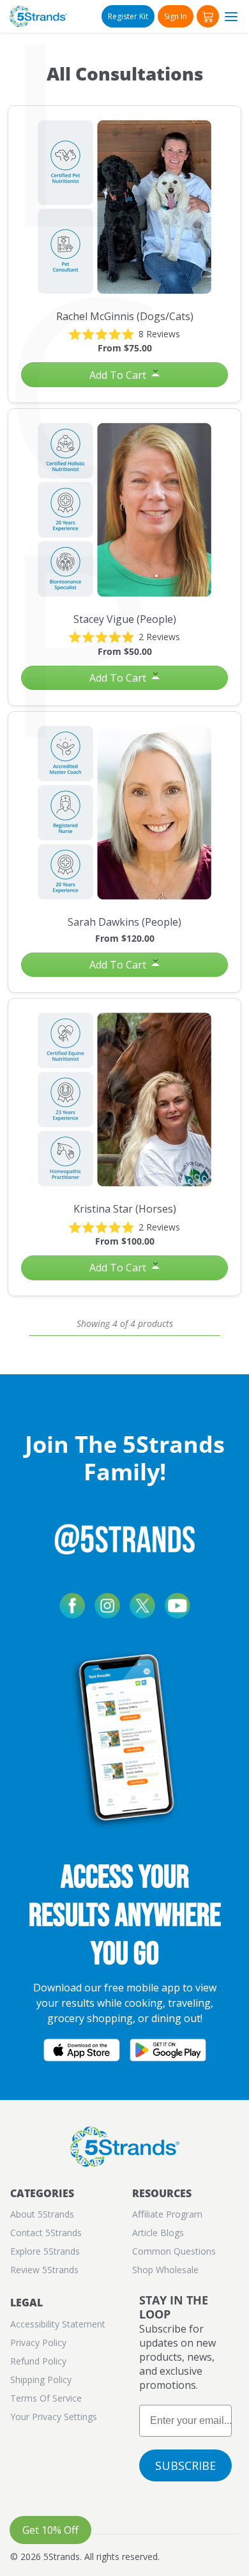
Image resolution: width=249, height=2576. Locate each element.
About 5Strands (42, 2214)
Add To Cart (119, 375)
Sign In (176, 16)
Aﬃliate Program (167, 2214)
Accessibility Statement (58, 2324)
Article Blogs (158, 2233)
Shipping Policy (41, 2380)
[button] (208, 16)
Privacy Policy (38, 2342)
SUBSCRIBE (185, 2465)
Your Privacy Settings (54, 2417)
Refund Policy (38, 2361)
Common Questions (174, 2251)
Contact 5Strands (46, 2233)
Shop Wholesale (165, 2270)
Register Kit (128, 16)
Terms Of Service (46, 2398)
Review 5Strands (44, 2270)
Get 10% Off (50, 2530)
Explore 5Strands (45, 2251)
